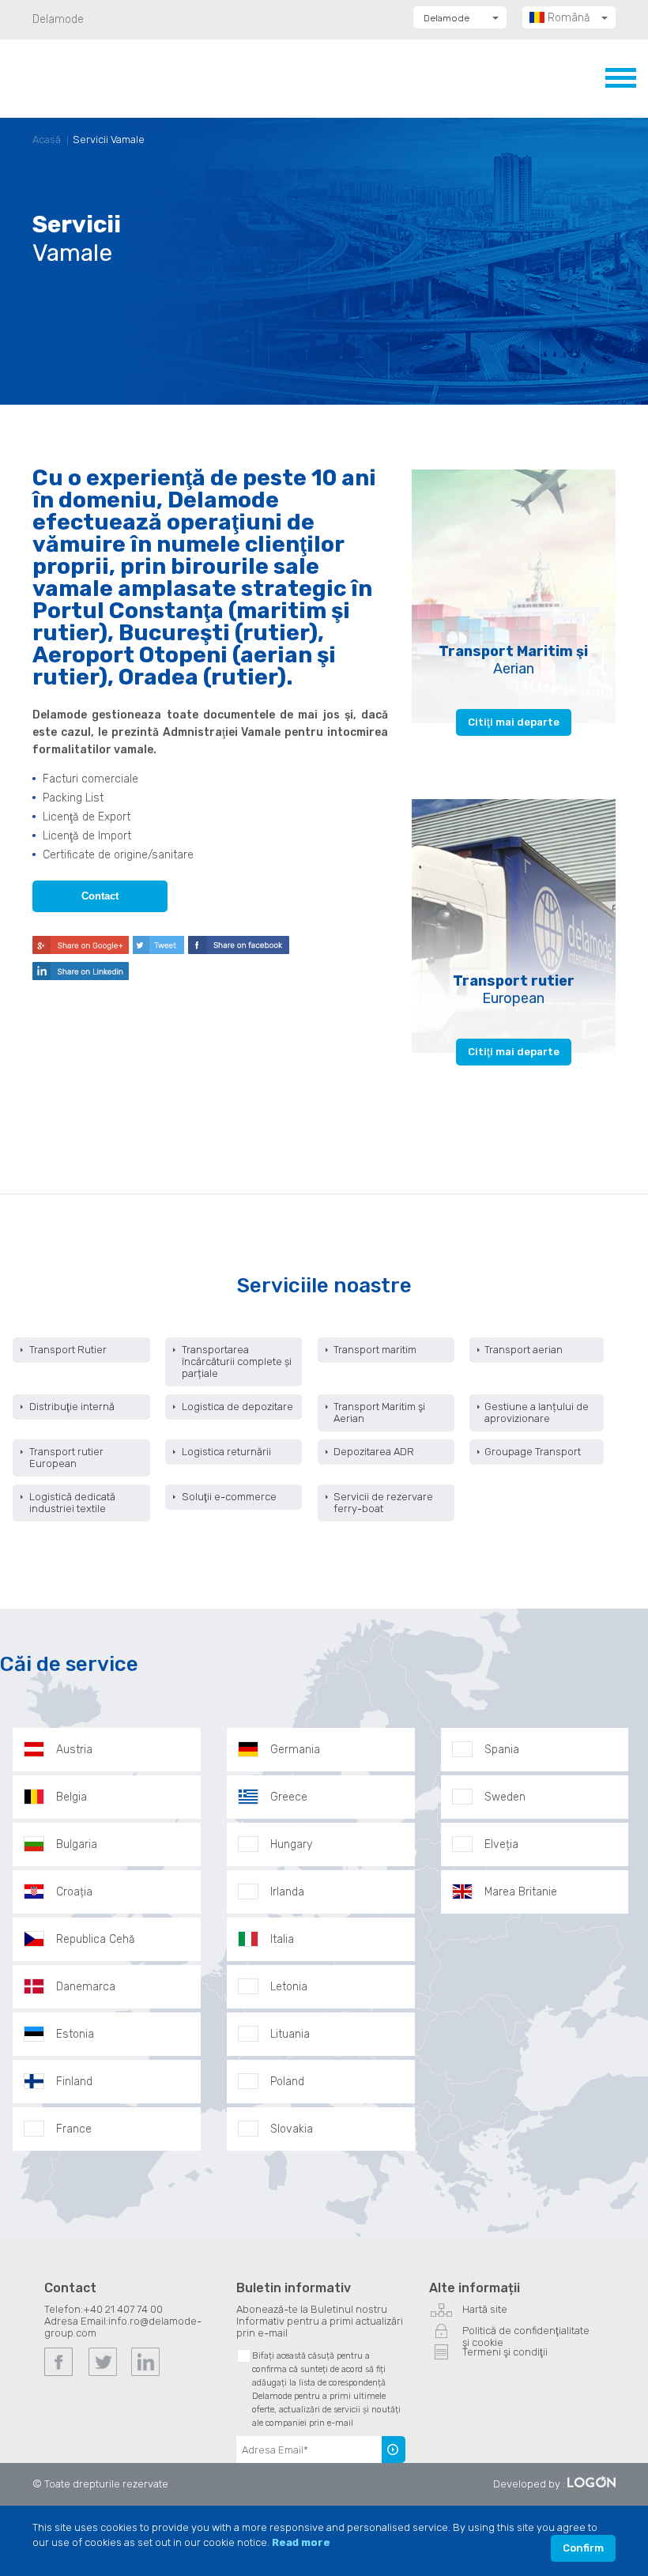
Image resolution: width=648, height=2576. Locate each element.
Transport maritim (375, 1350)
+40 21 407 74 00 (123, 2309)
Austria (74, 1750)
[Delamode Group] (110, 78)
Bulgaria (77, 1844)
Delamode (58, 19)
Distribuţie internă (72, 1407)
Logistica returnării (226, 1452)
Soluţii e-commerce (229, 1497)
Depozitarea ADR (374, 1452)
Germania (295, 1750)
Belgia (72, 1797)
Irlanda (287, 1892)
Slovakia (292, 2129)
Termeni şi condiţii (505, 2352)
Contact (100, 896)
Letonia (289, 1987)
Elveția (501, 1844)
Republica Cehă (96, 1939)
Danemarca (86, 1987)
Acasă (47, 140)
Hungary (291, 1844)
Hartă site (485, 2309)
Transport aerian (524, 1350)
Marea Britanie (521, 1892)
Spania (502, 1750)
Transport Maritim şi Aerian (379, 1412)
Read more (301, 2542)
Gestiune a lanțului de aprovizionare (537, 1412)
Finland (74, 2082)
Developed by (527, 2484)
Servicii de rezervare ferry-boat (383, 1503)
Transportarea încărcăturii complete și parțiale (237, 1362)
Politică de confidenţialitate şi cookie (526, 2333)
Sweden (505, 1797)
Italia (282, 1939)
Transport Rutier (68, 1350)
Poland (287, 2082)
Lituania (290, 2034)
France (74, 2129)
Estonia (75, 2034)
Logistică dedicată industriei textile (72, 1503)
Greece (289, 1797)
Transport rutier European (66, 1458)
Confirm (583, 2548)
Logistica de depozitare (237, 1407)
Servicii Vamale (109, 140)
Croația (74, 1892)
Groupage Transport (533, 1452)
